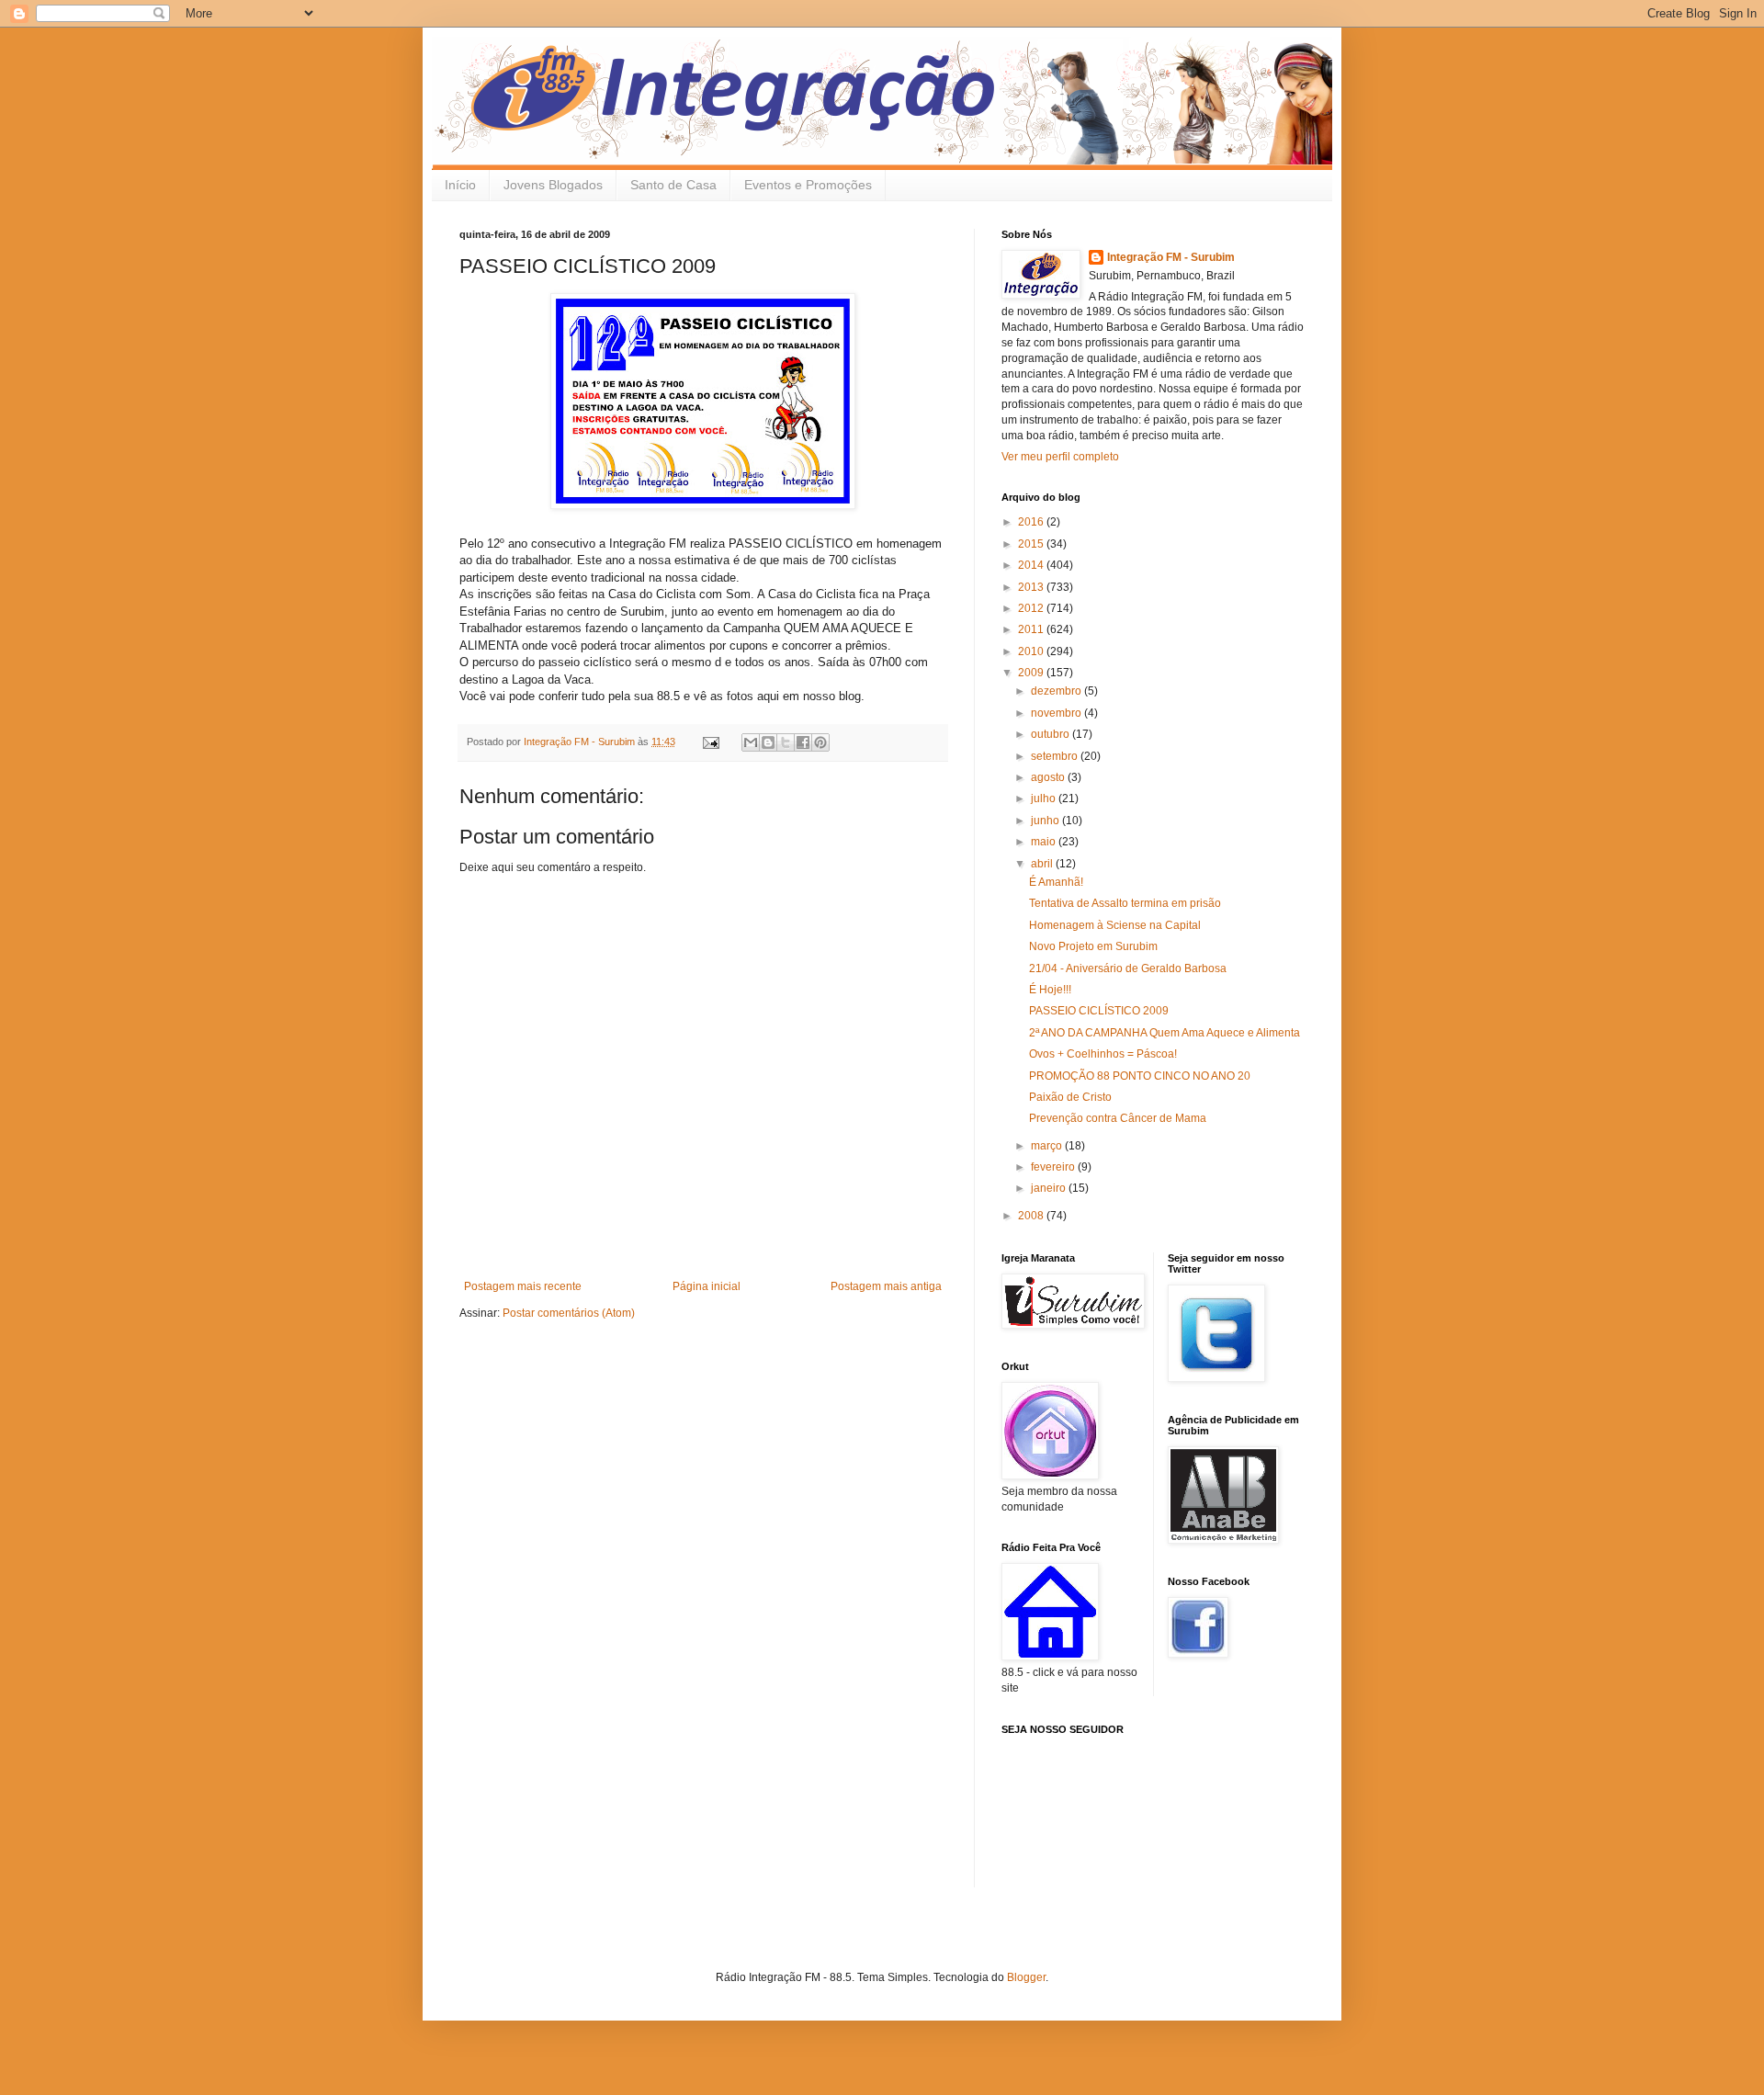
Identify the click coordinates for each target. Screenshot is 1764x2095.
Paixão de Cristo (1070, 1097)
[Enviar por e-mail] (751, 742)
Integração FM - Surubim (1171, 257)
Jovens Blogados (553, 185)
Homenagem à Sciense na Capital (1115, 925)
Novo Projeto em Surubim (1093, 946)
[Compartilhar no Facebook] (803, 742)
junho (1046, 821)
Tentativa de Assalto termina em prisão (1125, 903)
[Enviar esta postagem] (710, 742)
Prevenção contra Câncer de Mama (1118, 1118)
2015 (1032, 544)
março (1048, 1146)
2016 (1032, 522)
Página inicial (707, 1286)
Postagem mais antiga (886, 1286)
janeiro (1050, 1188)
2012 (1032, 608)
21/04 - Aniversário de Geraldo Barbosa (1128, 968)
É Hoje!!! (1050, 990)
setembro (1056, 756)
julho (1045, 798)
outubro (1052, 734)
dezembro (1057, 691)
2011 (1032, 629)
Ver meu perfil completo (1060, 457)
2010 (1032, 651)
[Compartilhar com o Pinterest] (820, 742)
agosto (1049, 777)
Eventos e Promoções (808, 185)
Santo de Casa (673, 185)
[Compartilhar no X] (786, 742)
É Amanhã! (1056, 882)
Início (460, 185)
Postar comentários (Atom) (569, 1313)
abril (1043, 864)
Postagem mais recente (523, 1286)
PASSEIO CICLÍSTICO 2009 (1099, 1011)
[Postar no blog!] (768, 742)
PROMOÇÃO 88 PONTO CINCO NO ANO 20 (1140, 1076)
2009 (1032, 673)
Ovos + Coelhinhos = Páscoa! (1103, 1054)
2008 (1032, 1216)
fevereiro (1054, 1167)
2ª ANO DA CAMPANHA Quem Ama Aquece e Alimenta (1165, 1033)
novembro (1057, 713)
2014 (1032, 565)
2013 (1032, 587)
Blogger (1026, 1977)
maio (1045, 842)
